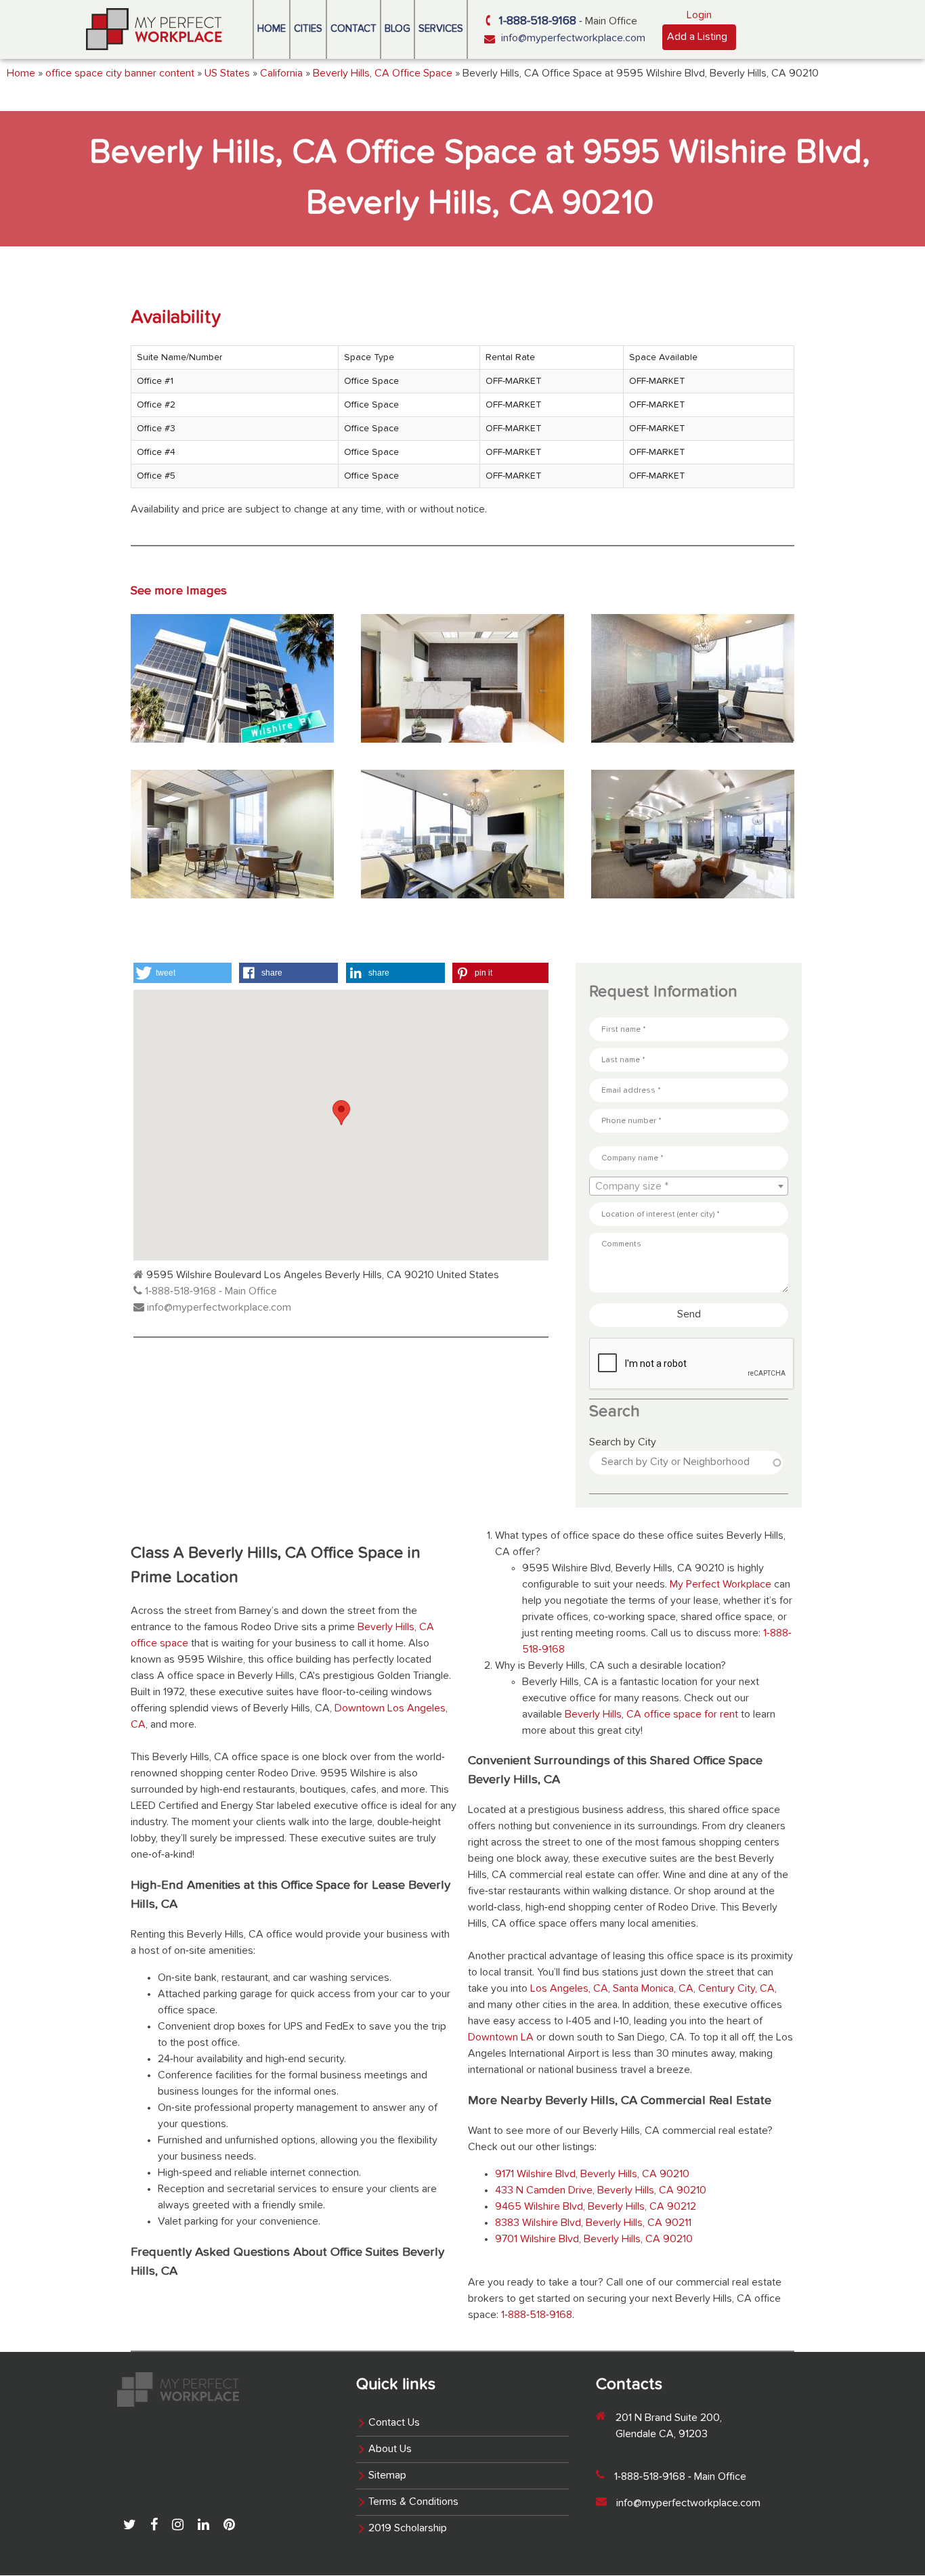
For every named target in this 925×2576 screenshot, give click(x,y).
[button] (182, 973)
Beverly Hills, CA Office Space (383, 74)
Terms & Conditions (413, 2502)
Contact (353, 29)
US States (227, 74)
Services (441, 29)
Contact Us (394, 2423)
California (281, 74)
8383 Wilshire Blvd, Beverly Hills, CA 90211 (593, 2223)
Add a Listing (697, 37)
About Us (390, 2449)
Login (699, 16)
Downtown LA (501, 2038)
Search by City (623, 1443)
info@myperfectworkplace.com (573, 39)
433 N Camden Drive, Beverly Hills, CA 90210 (601, 2191)
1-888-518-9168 (538, 21)
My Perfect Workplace (720, 1585)
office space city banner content (120, 74)
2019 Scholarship (408, 2529)
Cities (308, 29)
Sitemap (387, 2476)
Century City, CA (736, 1989)
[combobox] (689, 1186)
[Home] (154, 29)
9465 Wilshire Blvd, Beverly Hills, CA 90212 (596, 2207)
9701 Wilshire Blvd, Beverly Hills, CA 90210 (594, 2240)
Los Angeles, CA (569, 1989)
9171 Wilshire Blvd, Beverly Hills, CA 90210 (592, 2175)
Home (272, 29)
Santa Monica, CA (653, 1989)
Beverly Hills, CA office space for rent (651, 1715)
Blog (397, 29)
